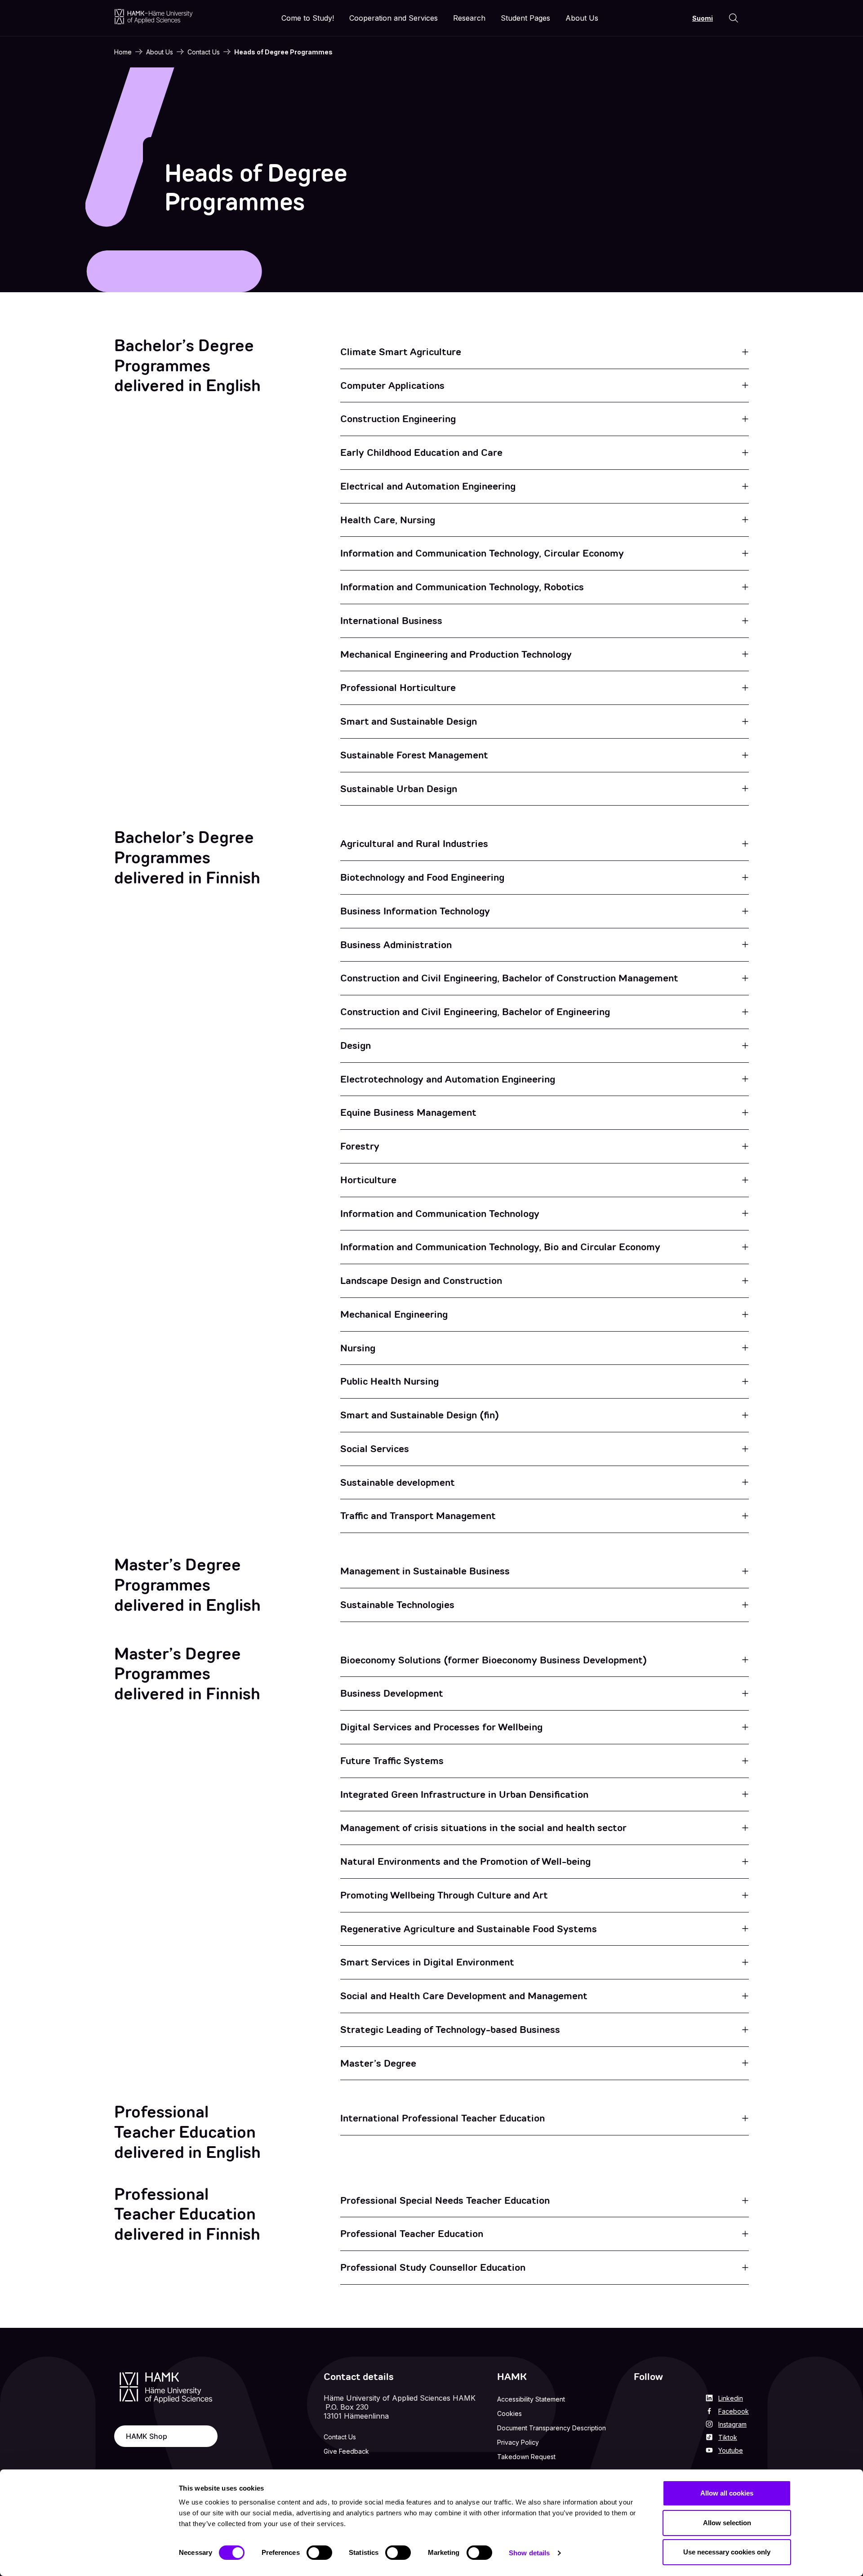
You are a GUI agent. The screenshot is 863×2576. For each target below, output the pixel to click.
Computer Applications (392, 386)
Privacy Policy (518, 2442)
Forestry (360, 1146)
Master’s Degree (378, 2063)
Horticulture (368, 1180)
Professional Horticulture (398, 688)
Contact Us (204, 52)
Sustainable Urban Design (399, 789)
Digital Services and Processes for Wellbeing (441, 1727)
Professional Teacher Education (412, 2234)
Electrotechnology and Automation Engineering (448, 1079)
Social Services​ (375, 1449)
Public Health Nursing (389, 1381)
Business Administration (396, 945)
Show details (529, 2553)
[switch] (319, 2553)
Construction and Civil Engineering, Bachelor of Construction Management (509, 978)
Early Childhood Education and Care (421, 452)
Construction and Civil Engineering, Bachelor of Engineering (475, 1012)
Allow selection (727, 2523)
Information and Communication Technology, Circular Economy (482, 553)
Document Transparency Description (552, 2428)
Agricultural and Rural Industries (414, 844)
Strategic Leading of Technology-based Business (450, 2030)
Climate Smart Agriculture (401, 352)
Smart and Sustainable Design (409, 721)
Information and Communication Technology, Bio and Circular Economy (500, 1247)
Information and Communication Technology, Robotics (462, 587)
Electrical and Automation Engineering (428, 486)
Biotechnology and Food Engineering (422, 877)
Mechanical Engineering (394, 1314)
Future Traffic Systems (392, 1761)
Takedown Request (526, 2457)
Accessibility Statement (531, 2399)
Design (356, 1045)
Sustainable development (398, 1482)
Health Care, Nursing (388, 520)
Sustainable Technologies (397, 1605)
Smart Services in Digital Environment (427, 1962)
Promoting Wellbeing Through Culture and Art (444, 1895)
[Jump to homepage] (153, 16)
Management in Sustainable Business (425, 1571)
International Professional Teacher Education (443, 2118)
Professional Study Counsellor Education (433, 2267)
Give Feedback (346, 2451)
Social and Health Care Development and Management (464, 1996)
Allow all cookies (727, 2493)
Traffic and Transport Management (418, 1516)
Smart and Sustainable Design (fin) (420, 1415)
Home (123, 52)
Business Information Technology (415, 911)
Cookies (509, 2413)
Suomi (703, 18)
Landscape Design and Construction (421, 1281)
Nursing (358, 1348)
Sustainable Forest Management (414, 755)
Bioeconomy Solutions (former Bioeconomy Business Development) (494, 1660)
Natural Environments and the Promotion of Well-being (465, 1861)
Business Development (392, 1693)
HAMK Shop (147, 2436)
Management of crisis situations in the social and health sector (483, 1828)
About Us (160, 52)
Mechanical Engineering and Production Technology (456, 654)
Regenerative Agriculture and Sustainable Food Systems (469, 1929)
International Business (391, 621)
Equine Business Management (408, 1112)
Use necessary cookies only (727, 2552)
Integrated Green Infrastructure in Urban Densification (464, 1794)
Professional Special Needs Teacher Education (445, 2200)
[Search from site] (734, 18)
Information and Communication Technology (440, 1214)
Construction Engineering (398, 419)
